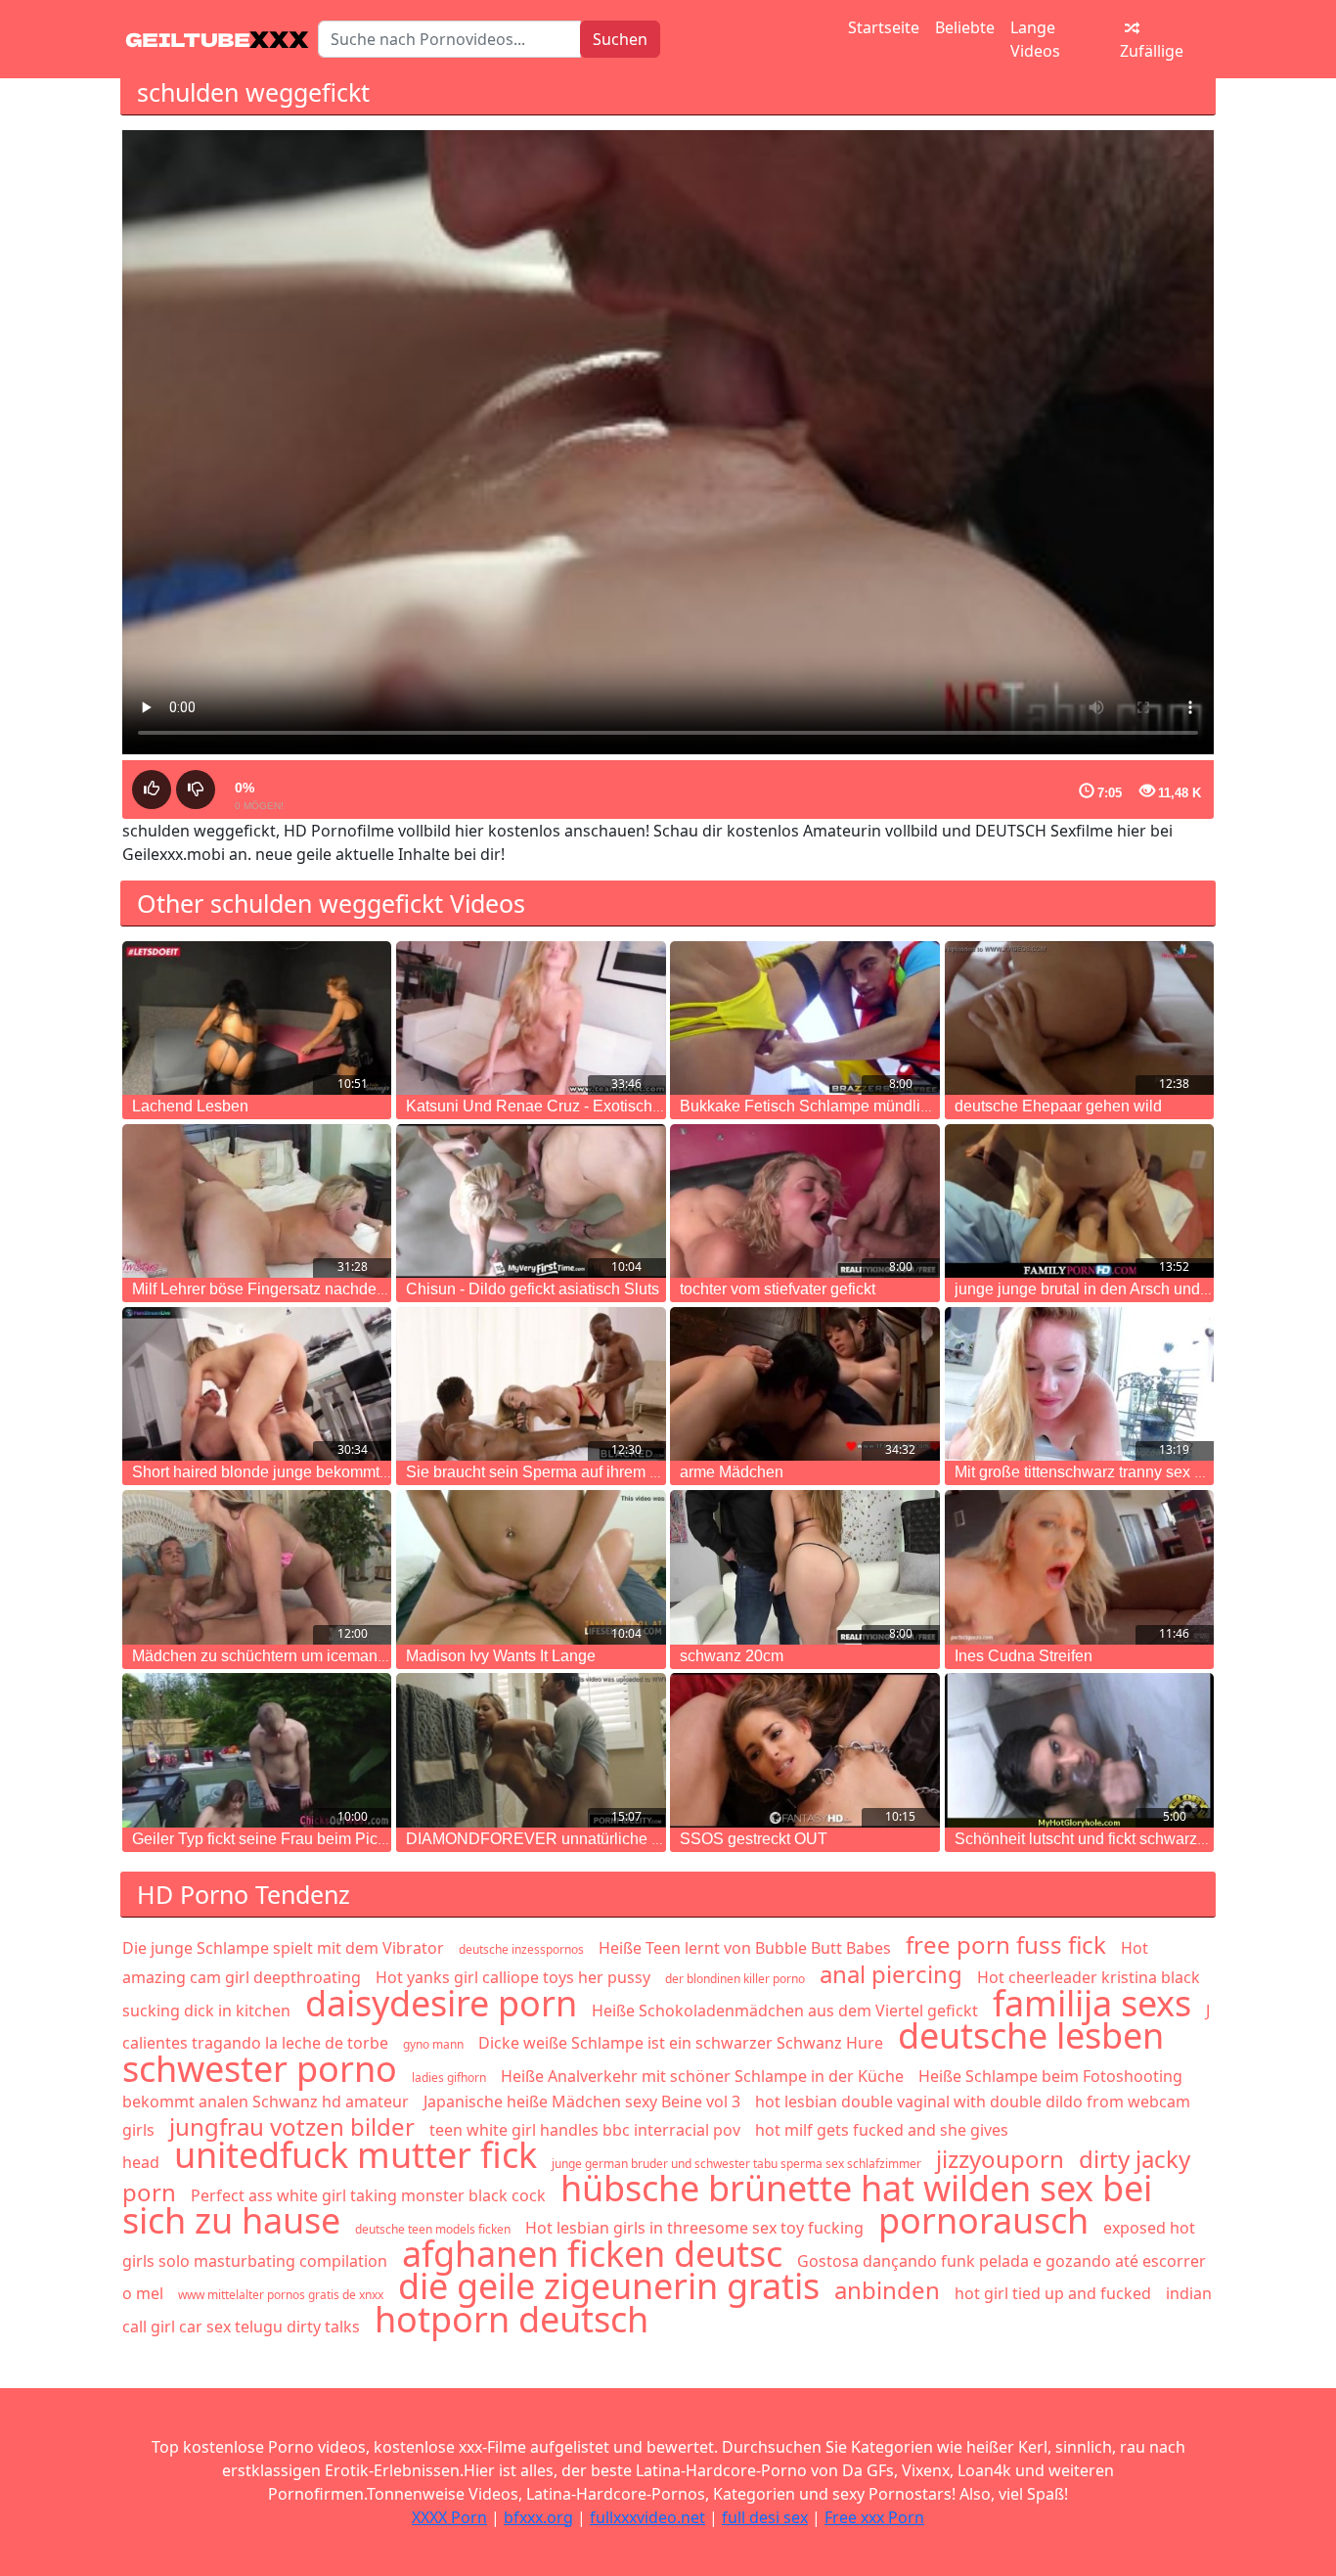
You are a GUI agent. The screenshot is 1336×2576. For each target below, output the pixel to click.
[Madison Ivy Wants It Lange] (531, 1567)
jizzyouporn (1000, 2159)
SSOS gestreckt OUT (754, 1839)
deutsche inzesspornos (521, 1949)
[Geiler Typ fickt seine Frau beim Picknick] (257, 1750)
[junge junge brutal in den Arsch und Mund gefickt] (1079, 1201)
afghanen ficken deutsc (592, 2254)
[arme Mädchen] (804, 1384)
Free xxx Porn (874, 2517)
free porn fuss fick (1006, 1944)
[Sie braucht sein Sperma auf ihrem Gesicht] (531, 1384)
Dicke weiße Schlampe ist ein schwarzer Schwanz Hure (681, 2043)
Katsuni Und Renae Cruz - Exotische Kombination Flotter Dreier (627, 1106)
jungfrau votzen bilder (292, 2126)
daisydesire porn (441, 2003)
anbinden (887, 2290)
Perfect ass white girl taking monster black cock (368, 2195)
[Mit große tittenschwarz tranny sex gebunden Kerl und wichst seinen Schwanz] (1079, 1384)
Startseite (884, 27)
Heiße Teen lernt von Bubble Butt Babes (745, 1948)
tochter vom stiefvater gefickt (778, 1289)
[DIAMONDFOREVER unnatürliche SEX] (531, 1750)
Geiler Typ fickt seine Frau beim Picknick (273, 1839)
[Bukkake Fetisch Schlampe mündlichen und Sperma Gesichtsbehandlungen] (804, 1018)
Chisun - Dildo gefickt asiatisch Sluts (533, 1289)
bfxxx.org (538, 2517)
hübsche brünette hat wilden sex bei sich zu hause (637, 2204)
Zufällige (1152, 51)
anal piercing (891, 1974)
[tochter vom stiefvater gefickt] (804, 1201)
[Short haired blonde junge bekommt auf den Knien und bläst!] (257, 1384)
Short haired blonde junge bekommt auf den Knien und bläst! (342, 1472)
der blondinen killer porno (735, 1979)
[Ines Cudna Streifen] (1079, 1567)
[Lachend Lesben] (257, 1018)
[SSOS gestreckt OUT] (804, 1750)
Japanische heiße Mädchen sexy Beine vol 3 (582, 2101)
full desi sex (765, 2517)
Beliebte (965, 27)
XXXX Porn (449, 2517)
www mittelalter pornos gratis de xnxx (281, 2295)
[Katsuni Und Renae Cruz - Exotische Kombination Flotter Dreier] (531, 1018)
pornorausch (983, 2220)
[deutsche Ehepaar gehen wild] (1079, 1018)
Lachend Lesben (190, 1106)
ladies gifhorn (449, 2078)
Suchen (620, 39)
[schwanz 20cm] (804, 1567)
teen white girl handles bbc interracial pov (585, 2130)
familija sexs (1092, 2003)
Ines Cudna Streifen (1024, 1656)
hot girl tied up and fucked (1053, 2293)
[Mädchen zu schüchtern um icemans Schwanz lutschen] (257, 1567)
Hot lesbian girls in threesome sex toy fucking (694, 2228)
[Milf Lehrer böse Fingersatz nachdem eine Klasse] (257, 1201)
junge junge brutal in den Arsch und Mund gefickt (1123, 1289)
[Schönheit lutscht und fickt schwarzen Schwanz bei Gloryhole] (1079, 1750)
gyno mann (433, 2044)
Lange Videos (1035, 39)
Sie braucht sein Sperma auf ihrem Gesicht (554, 1472)
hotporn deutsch (512, 2319)
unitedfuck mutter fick (356, 2155)
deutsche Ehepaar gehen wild (1058, 1106)
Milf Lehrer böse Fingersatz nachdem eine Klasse (304, 1289)
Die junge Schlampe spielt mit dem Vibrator (283, 1948)
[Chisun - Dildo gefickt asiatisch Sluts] (531, 1201)
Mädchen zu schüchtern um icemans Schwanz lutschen (324, 1656)
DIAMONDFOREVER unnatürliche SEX (545, 1839)
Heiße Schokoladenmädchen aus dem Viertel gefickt (785, 2011)
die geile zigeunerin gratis (609, 2286)
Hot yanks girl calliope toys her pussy (513, 1977)
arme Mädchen (732, 1472)
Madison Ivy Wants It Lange (501, 1656)
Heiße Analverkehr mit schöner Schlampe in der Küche (702, 2076)
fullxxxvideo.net (647, 2517)
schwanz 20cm (732, 1656)
